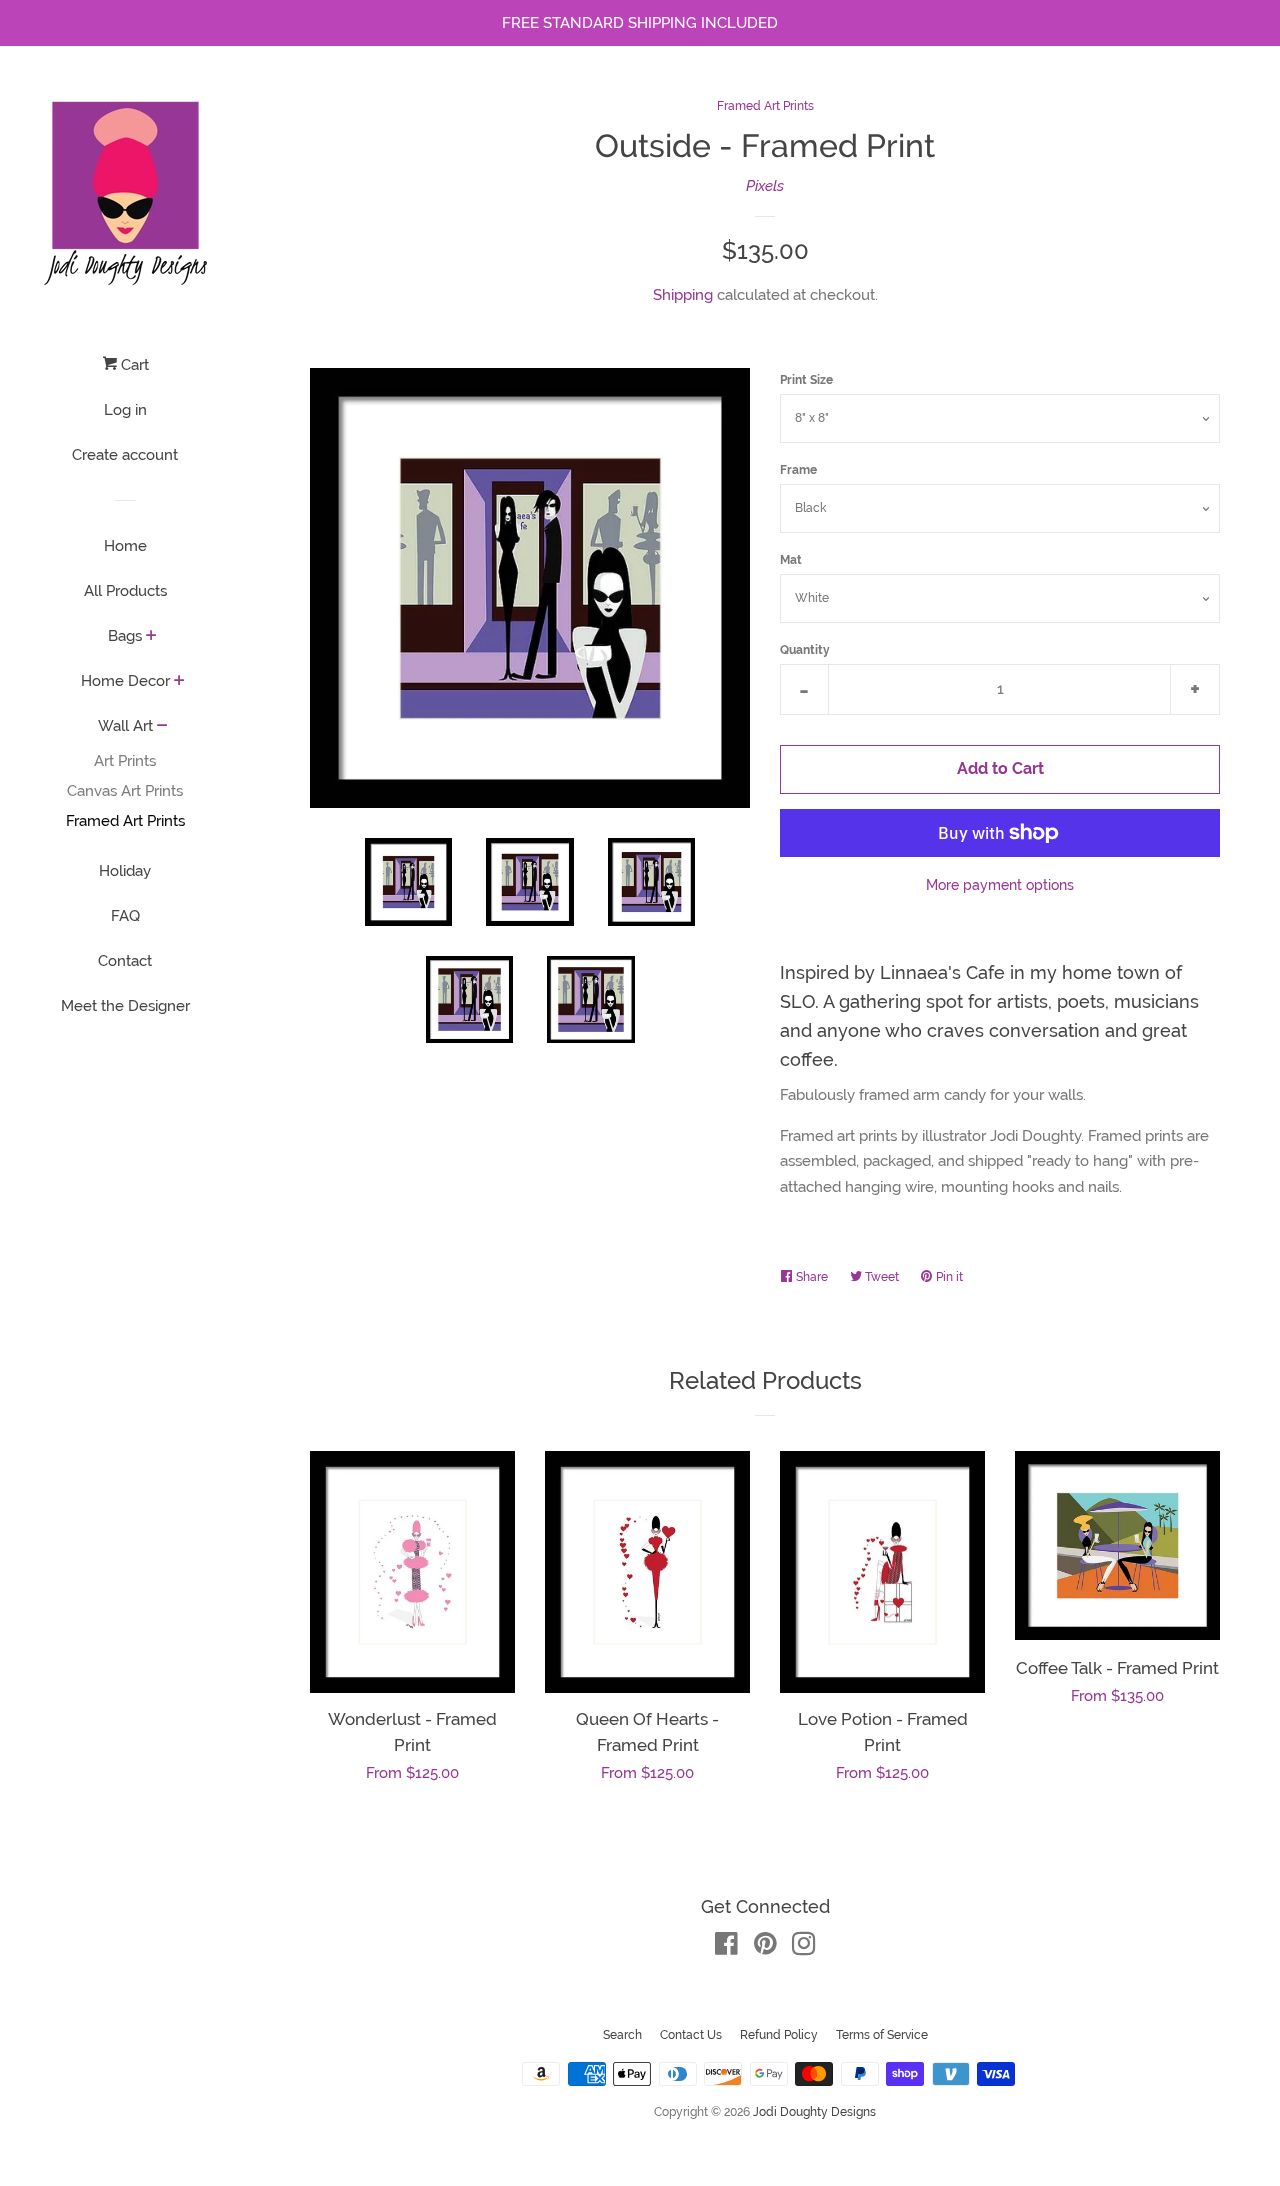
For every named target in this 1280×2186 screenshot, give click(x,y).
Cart (133, 365)
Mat (791, 560)
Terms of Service (882, 2035)
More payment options (1000, 885)
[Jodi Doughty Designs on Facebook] (726, 1948)
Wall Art (125, 726)
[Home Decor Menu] (179, 682)
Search (622, 2035)
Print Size (806, 380)
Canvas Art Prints (125, 791)
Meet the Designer (125, 1006)
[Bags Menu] (151, 637)
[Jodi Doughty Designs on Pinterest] (765, 1948)
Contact (125, 961)
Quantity (805, 650)
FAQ (125, 916)
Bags (125, 636)
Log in (125, 410)
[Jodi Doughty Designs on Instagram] (804, 1948)
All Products (125, 591)
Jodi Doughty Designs (814, 2112)
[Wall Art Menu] (162, 727)
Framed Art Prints (125, 821)
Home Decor (125, 681)
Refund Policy (779, 2035)
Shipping (683, 295)
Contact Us (691, 2035)
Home (125, 546)
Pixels (765, 186)
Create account (125, 455)
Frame (798, 470)
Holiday (125, 871)
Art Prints (125, 761)
